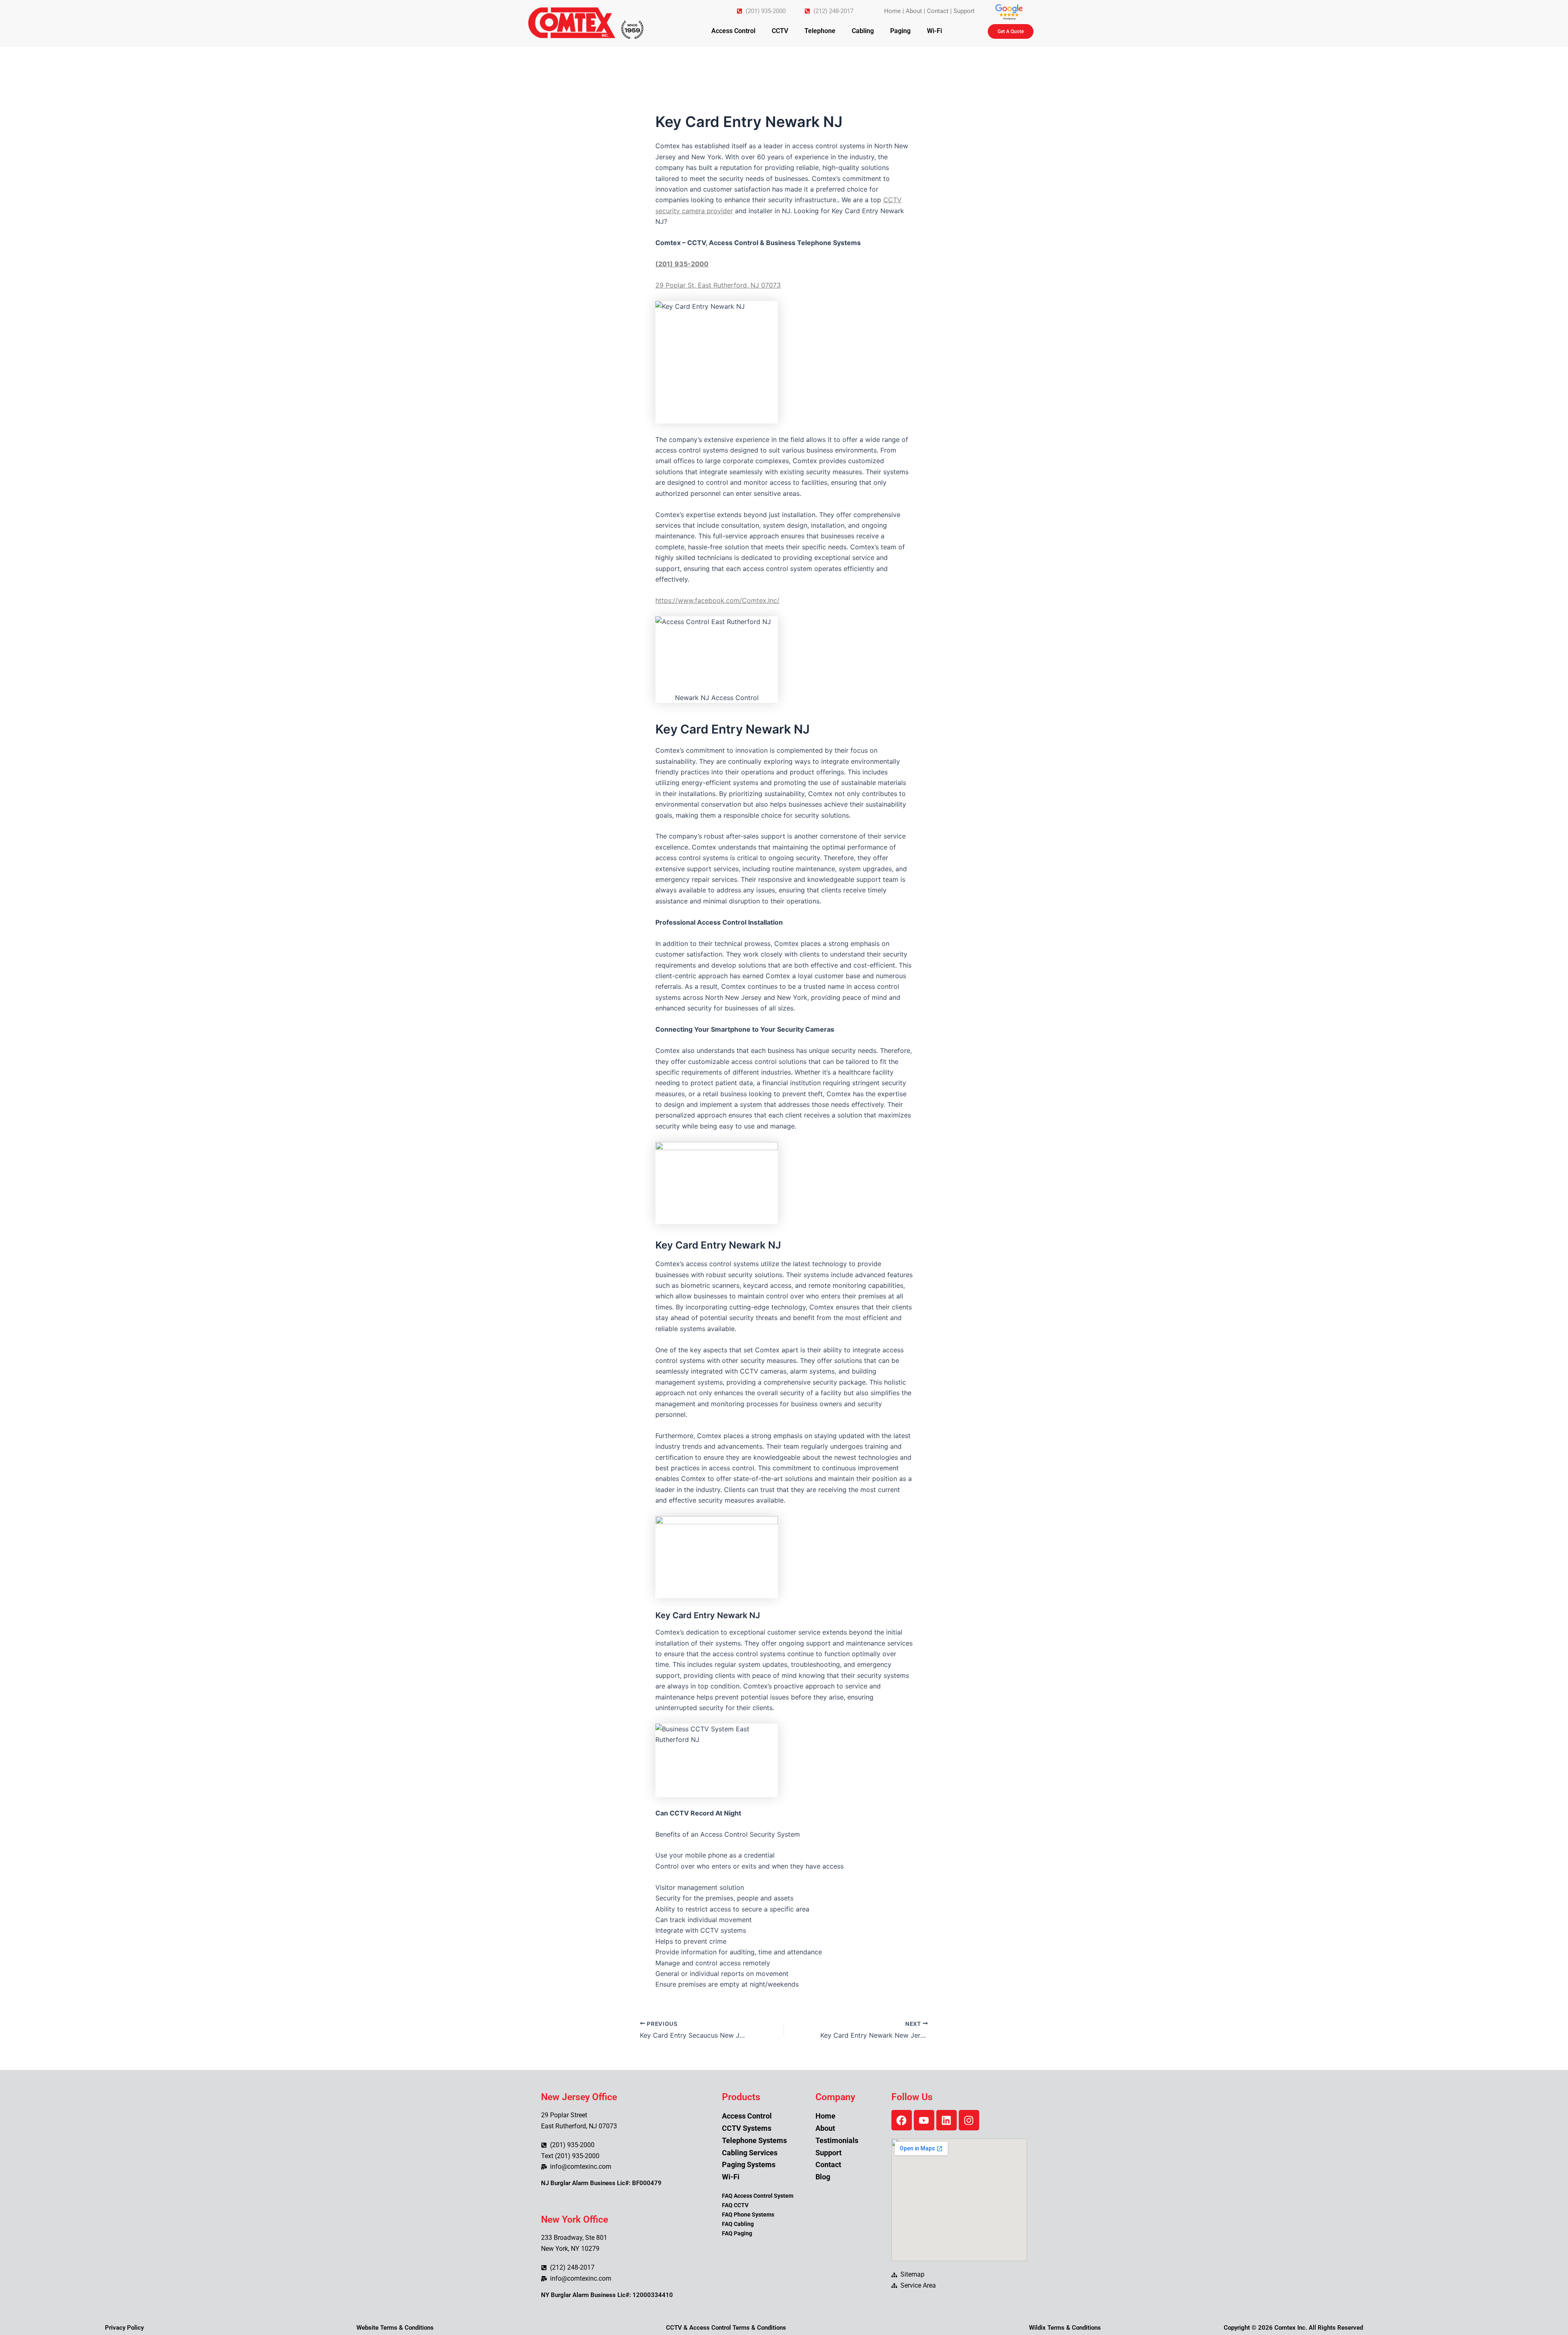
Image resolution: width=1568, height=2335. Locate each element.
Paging (900, 31)
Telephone (820, 31)
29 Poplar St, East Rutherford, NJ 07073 (718, 285)
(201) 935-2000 (682, 264)
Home (892, 11)
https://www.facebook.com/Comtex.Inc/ (717, 600)
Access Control (733, 31)
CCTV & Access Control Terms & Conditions (726, 2328)
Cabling (863, 31)
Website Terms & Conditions (395, 2328)
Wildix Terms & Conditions (1065, 2328)
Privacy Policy (124, 2328)
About (914, 11)
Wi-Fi (934, 31)
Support (964, 11)
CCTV (780, 31)
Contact (938, 11)
